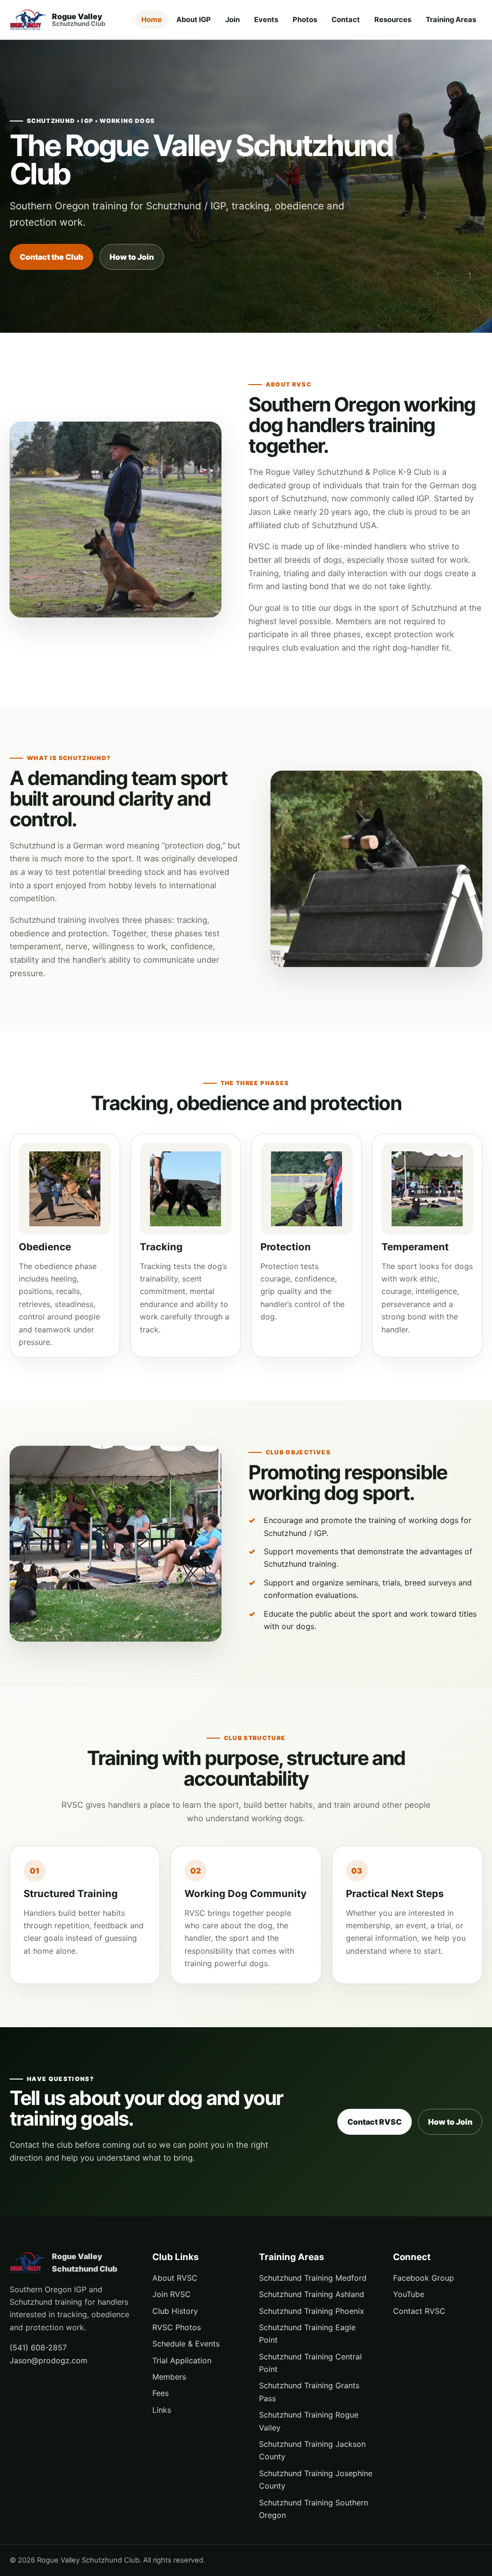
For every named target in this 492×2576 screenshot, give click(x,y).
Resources (393, 20)
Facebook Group (424, 2278)
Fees (160, 2393)
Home (152, 20)
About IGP (194, 20)
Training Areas (451, 20)
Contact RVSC (375, 2122)
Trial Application (182, 2360)
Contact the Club (51, 257)
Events (266, 20)
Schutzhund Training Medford (313, 2278)
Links (162, 2410)
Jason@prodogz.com (49, 2360)
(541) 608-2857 (38, 2347)
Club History (175, 2311)
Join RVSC (172, 2294)
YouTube (409, 2294)
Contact (346, 20)
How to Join (132, 257)
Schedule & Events (186, 2344)
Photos (305, 20)
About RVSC (175, 2278)
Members (169, 2377)
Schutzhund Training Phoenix (312, 2311)
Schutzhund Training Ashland (312, 2294)
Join (233, 20)
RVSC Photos (177, 2327)
